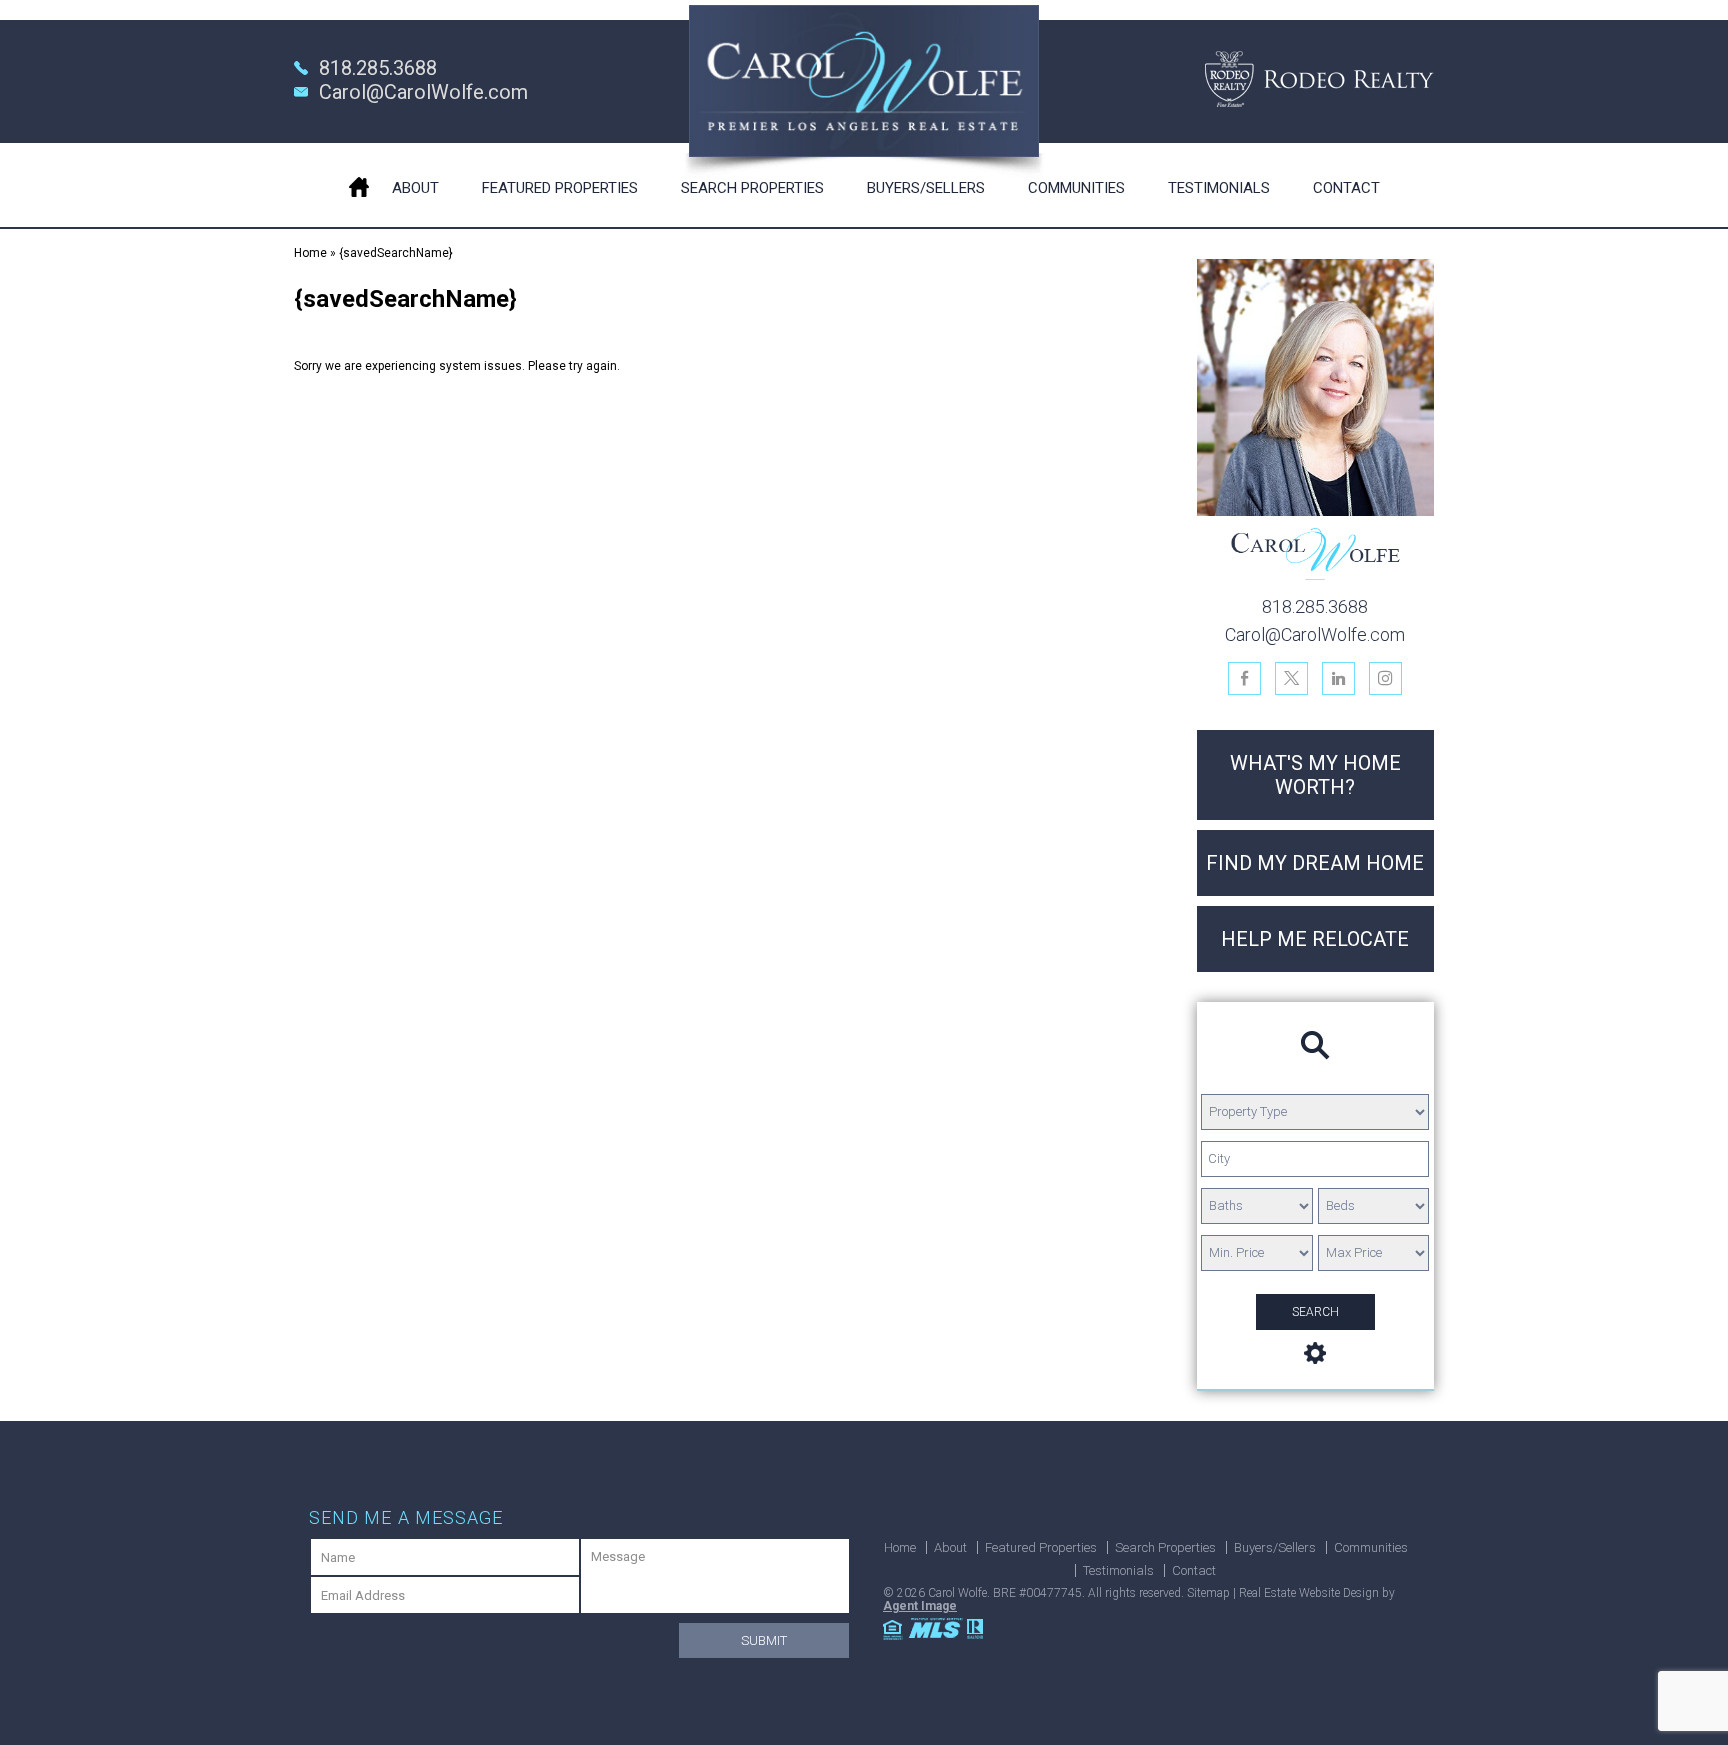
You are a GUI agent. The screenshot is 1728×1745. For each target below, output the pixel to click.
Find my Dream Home (1315, 863)
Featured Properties (560, 188)
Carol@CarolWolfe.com (423, 92)
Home (359, 184)
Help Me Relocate (1315, 939)
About (415, 188)
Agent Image (920, 1606)
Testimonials (1219, 188)
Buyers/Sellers (926, 188)
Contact (1346, 188)
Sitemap (1208, 1593)
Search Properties (752, 188)
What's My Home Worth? (1315, 775)
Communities (1076, 188)
